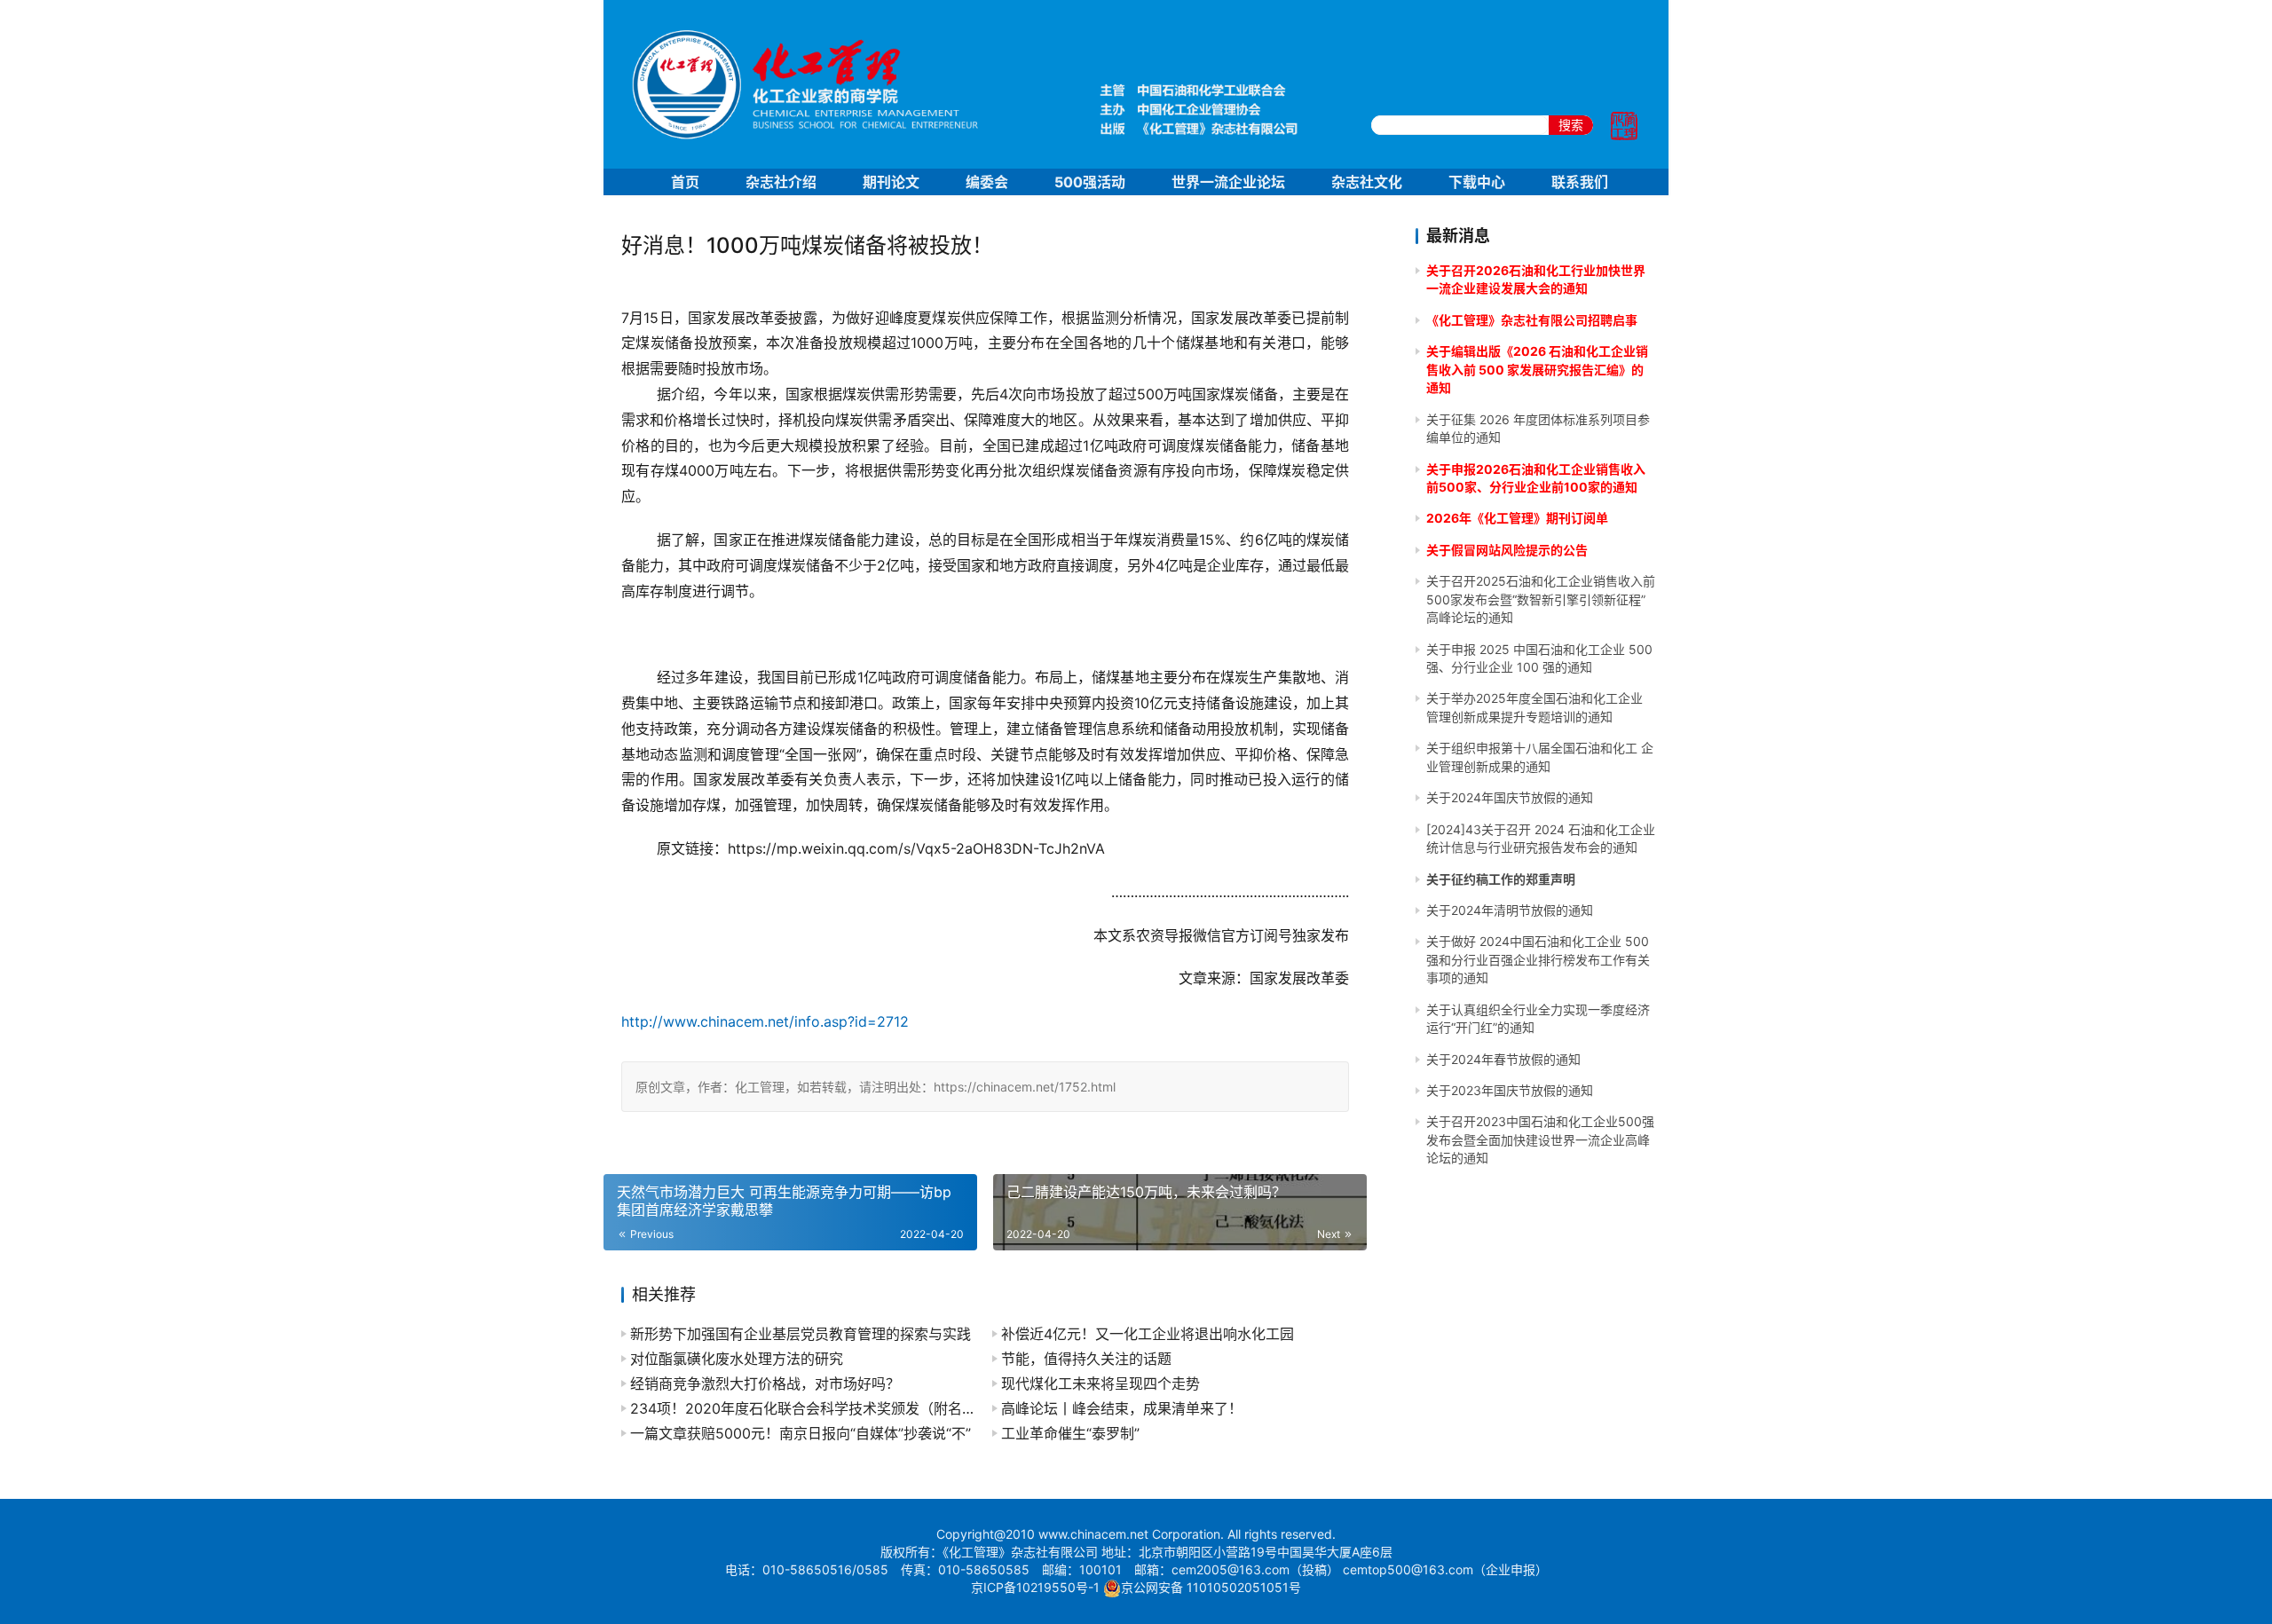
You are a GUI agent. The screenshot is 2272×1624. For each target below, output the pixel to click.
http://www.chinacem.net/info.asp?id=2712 (765, 1021)
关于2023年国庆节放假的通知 (1510, 1090)
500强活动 (1090, 182)
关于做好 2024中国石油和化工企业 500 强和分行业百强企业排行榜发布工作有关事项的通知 (1538, 959)
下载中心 (1477, 182)
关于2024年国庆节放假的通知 (1510, 797)
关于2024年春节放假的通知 (1503, 1059)
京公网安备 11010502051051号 (1211, 1587)
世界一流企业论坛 (1228, 182)
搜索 (1571, 125)
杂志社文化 (1367, 182)
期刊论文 (891, 182)
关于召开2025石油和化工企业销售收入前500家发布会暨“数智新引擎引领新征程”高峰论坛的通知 (1541, 599)
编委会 (987, 182)
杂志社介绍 (781, 182)
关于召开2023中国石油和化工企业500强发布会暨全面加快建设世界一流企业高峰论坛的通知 (1540, 1139)
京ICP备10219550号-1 (1035, 1587)
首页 (685, 182)
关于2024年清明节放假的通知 (1510, 910)
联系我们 (1580, 182)
